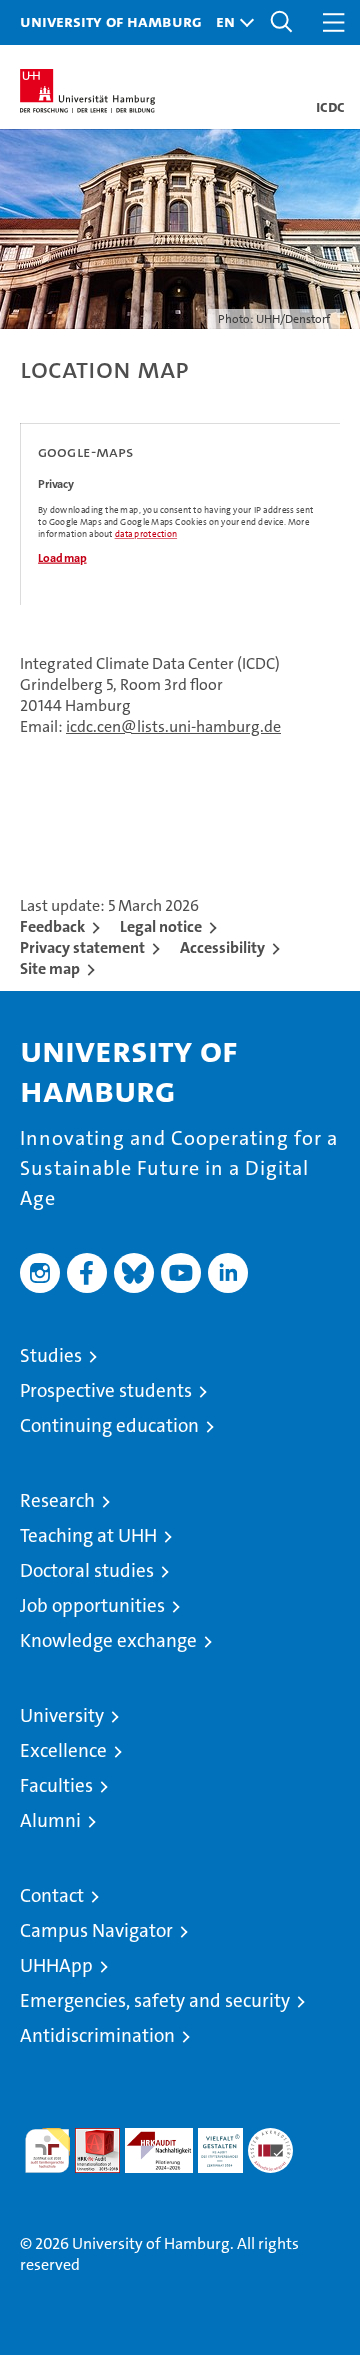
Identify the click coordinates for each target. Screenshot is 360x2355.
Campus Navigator (96, 1930)
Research (57, 1500)
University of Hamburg (111, 21)
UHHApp (56, 1965)
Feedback (52, 926)
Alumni (50, 1820)
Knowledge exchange (108, 1640)
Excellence (63, 1750)
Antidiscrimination (97, 2035)
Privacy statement (82, 947)
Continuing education (109, 1425)
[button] (230, 22)
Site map (50, 968)
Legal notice (161, 926)
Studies (51, 1355)
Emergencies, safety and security (155, 2000)
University (62, 1715)
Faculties (56, 1785)
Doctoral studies (87, 1570)
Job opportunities (92, 1605)
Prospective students (106, 1390)
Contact (52, 1895)
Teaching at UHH (88, 1535)
